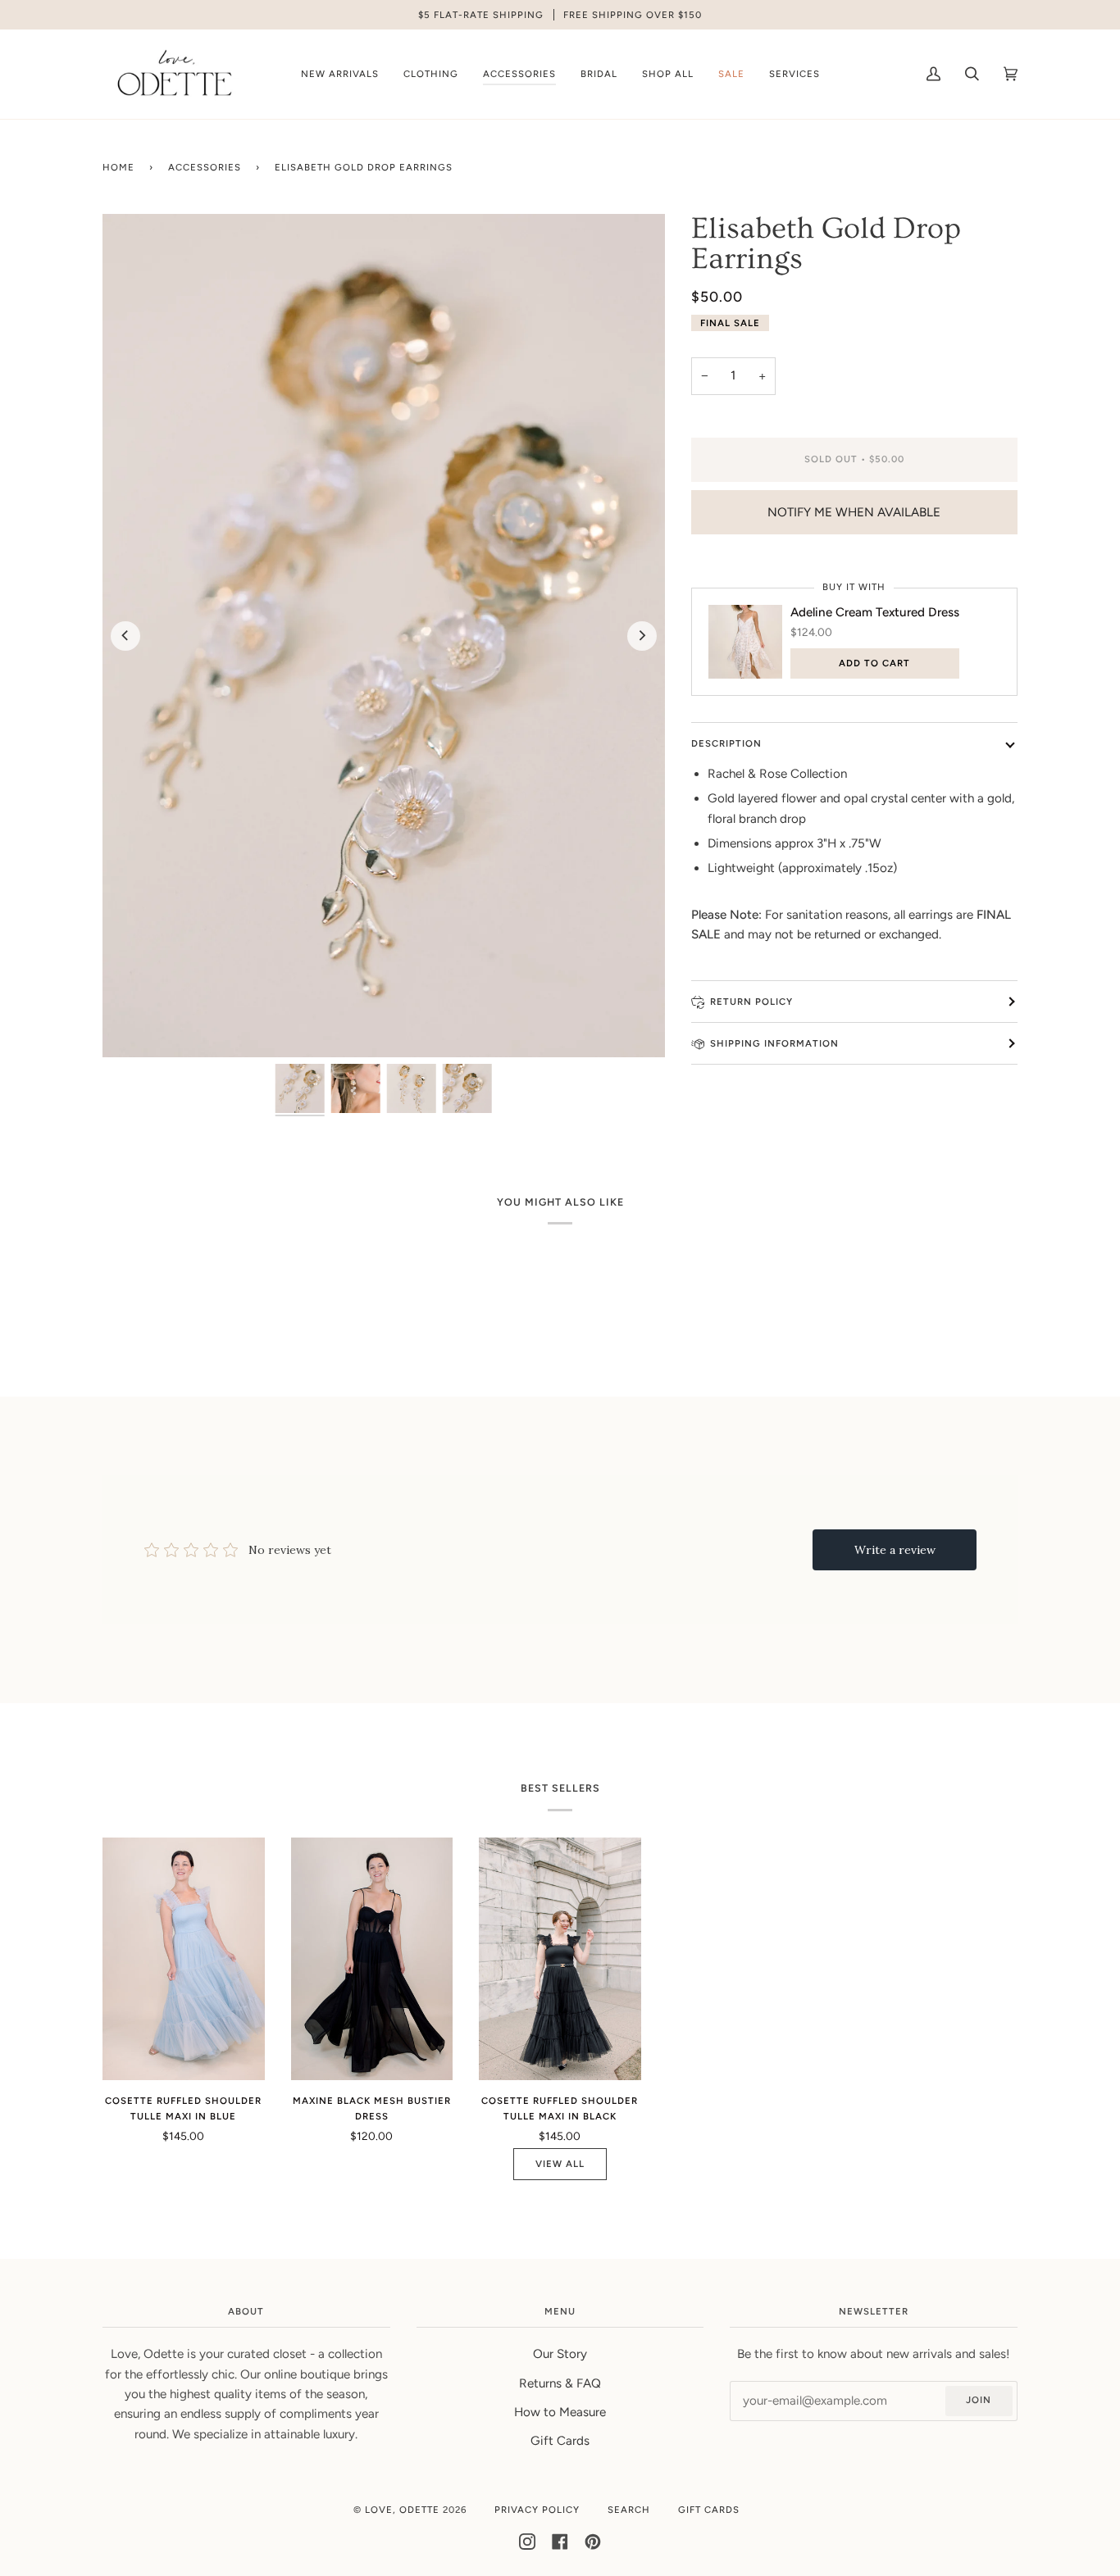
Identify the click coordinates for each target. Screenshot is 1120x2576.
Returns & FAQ (560, 2383)
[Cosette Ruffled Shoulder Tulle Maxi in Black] (560, 1959)
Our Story (560, 2354)
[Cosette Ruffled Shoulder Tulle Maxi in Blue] (184, 1959)
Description (726, 743)
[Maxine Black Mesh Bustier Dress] (372, 1959)
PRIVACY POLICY (537, 2510)
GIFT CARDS (709, 2510)
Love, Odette (402, 2510)
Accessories (205, 167)
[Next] (642, 636)
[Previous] (125, 636)
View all (560, 2164)
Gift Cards (560, 2441)
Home (118, 167)
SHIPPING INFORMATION (774, 1043)
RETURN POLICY (751, 1002)
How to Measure (560, 2412)
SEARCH (629, 2510)
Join (979, 2400)
